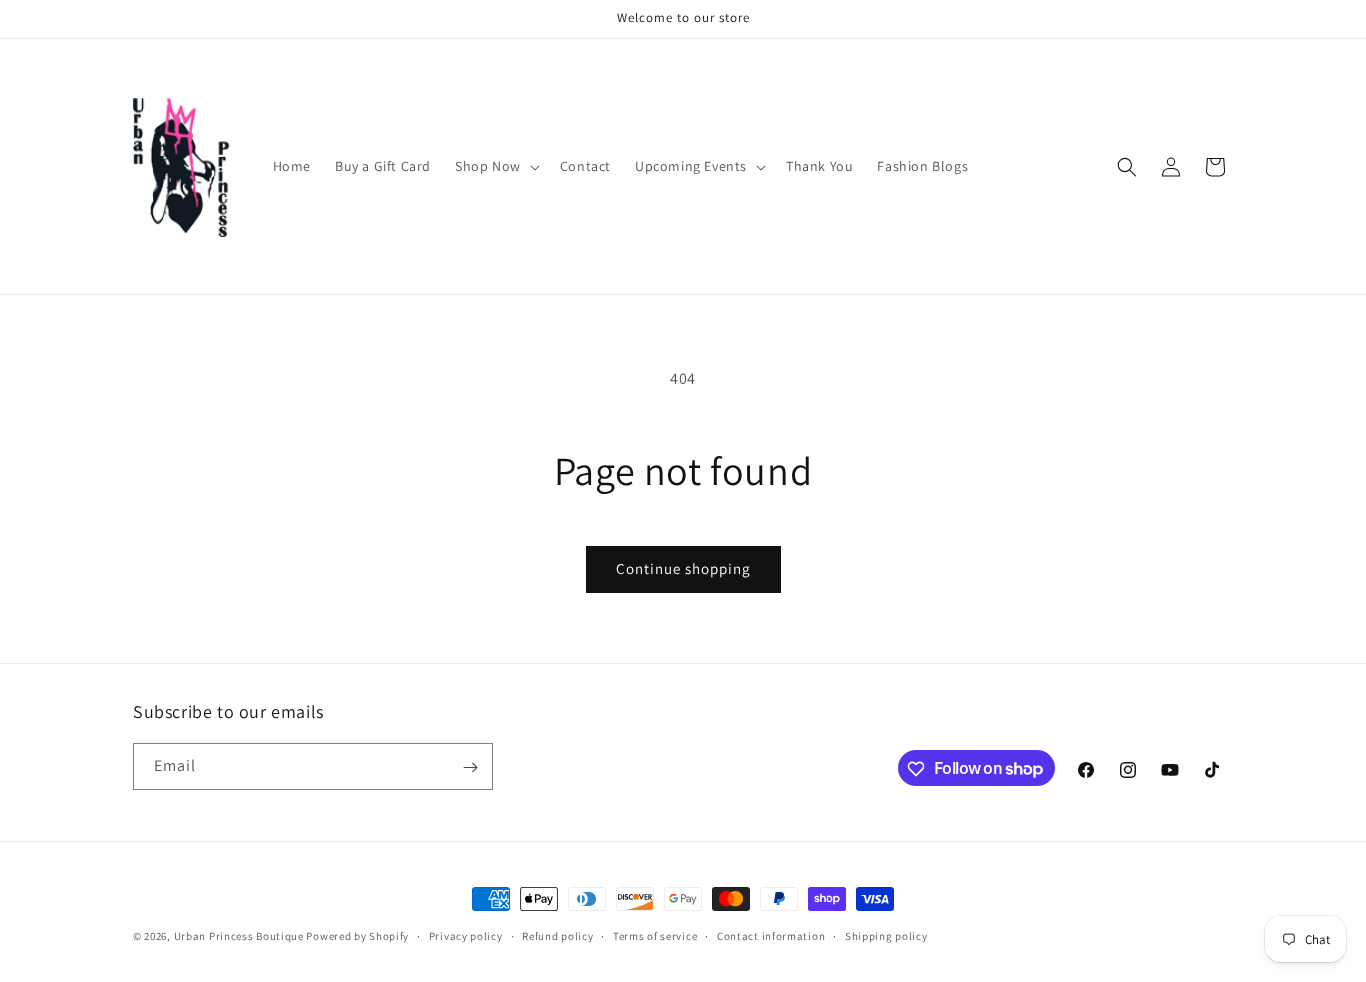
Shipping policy (886, 935)
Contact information (771, 935)
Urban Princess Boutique (239, 936)
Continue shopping (683, 568)
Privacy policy (466, 935)
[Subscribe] (470, 767)
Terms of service (655, 935)
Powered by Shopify (357, 936)
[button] (495, 166)
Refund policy (557, 935)
